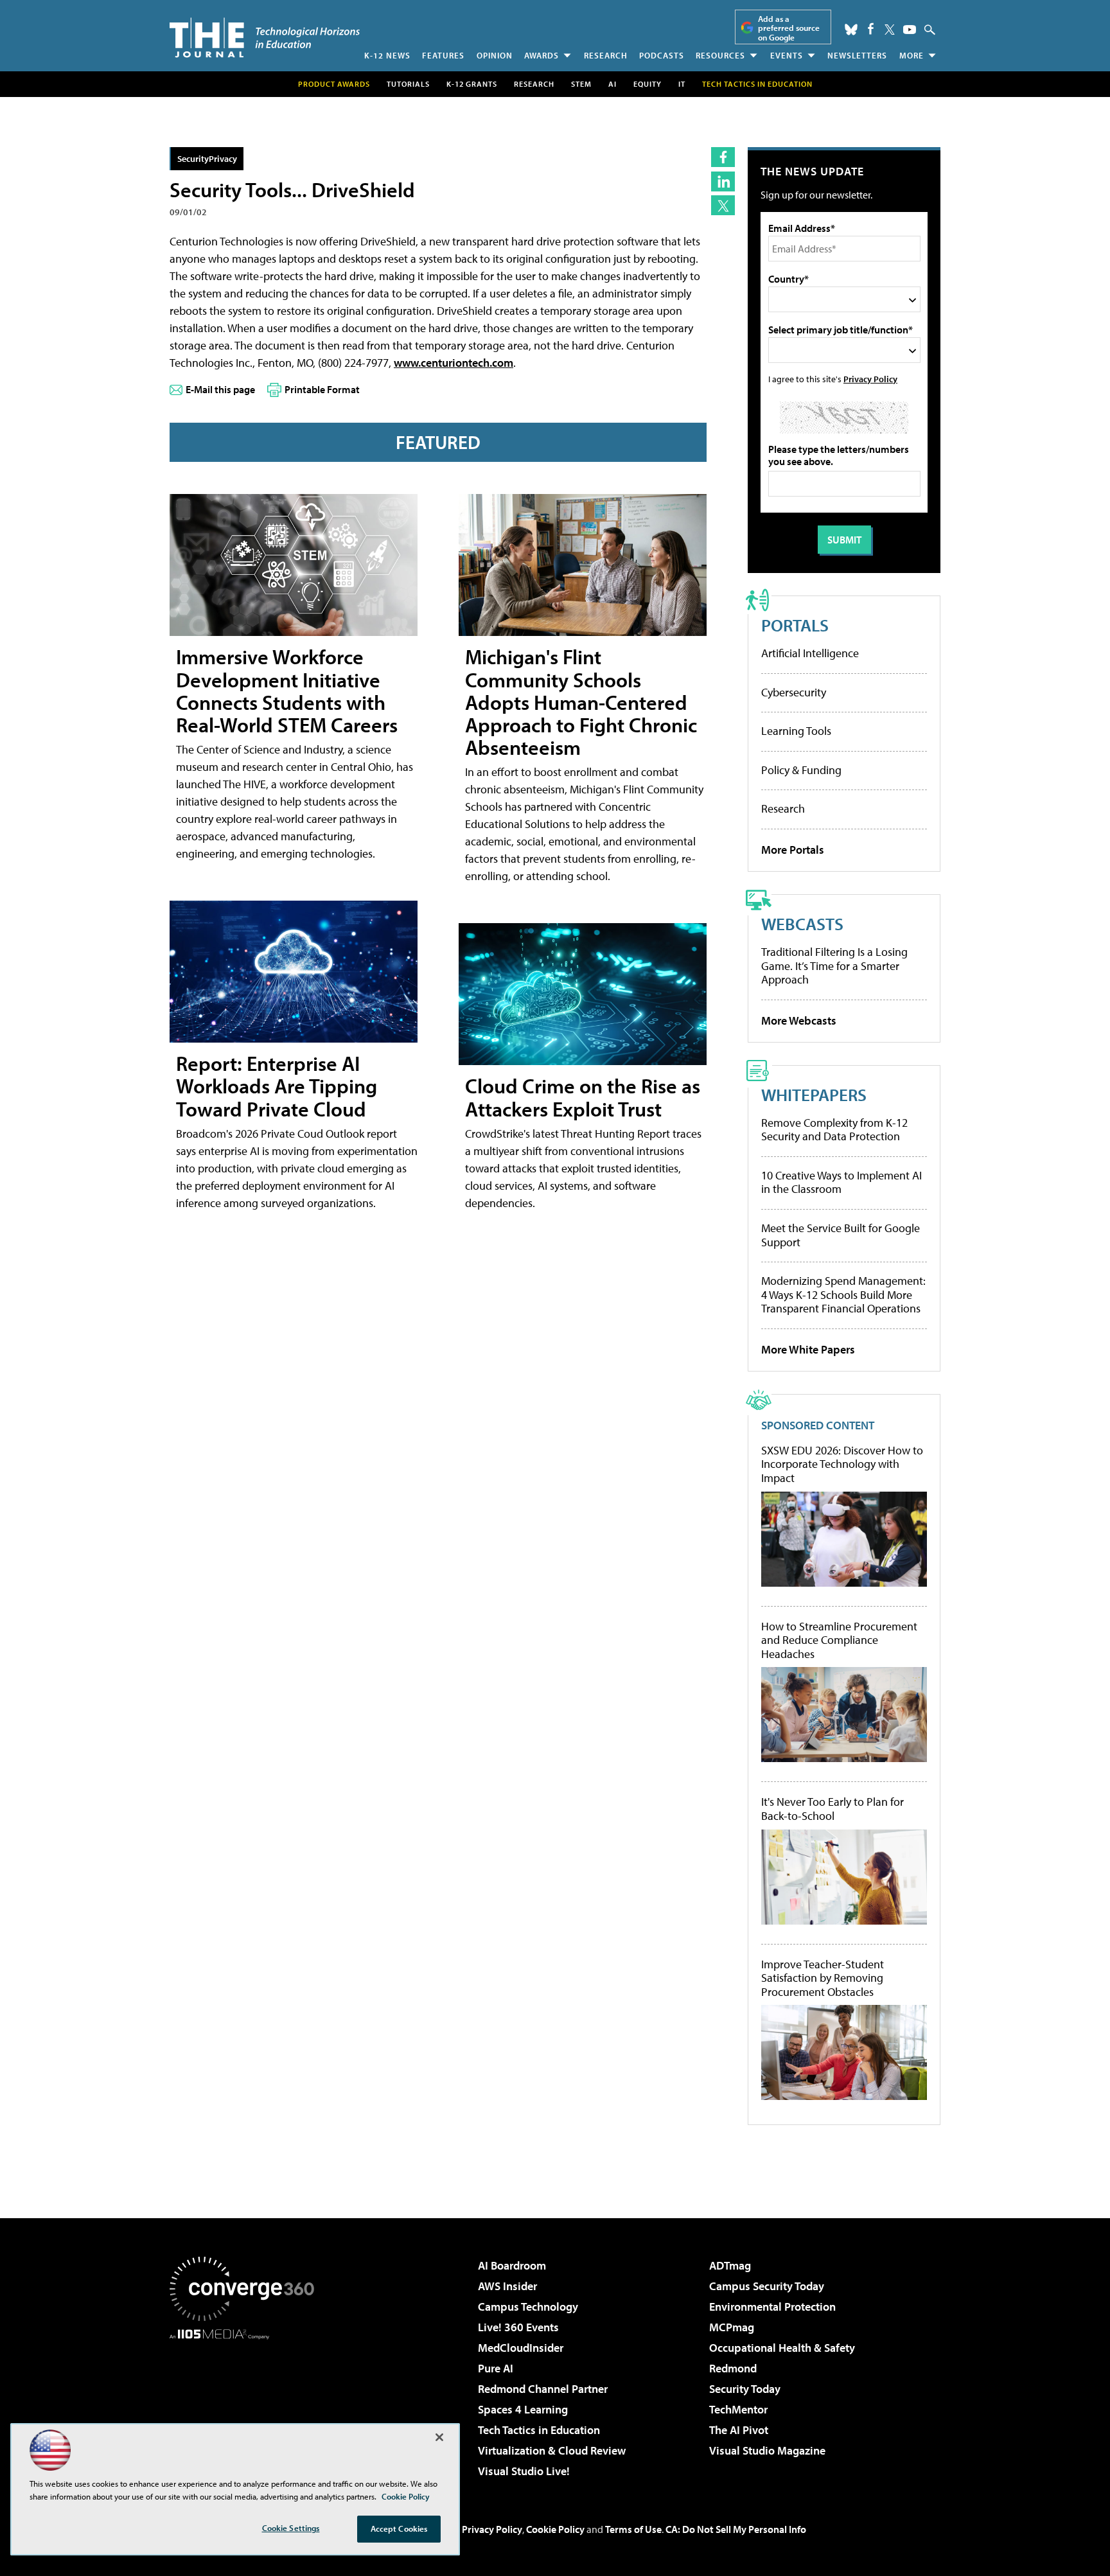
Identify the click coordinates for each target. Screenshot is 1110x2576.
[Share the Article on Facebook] (723, 157)
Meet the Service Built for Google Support (841, 1235)
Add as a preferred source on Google (789, 28)
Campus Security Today (767, 2286)
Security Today (745, 2389)
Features (443, 55)
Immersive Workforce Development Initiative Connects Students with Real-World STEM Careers (287, 691)
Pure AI (496, 2368)
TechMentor (738, 2409)
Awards (542, 55)
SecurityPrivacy (207, 158)
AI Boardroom (512, 2265)
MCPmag (732, 2327)
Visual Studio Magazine (767, 2450)
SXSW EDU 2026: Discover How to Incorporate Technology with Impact (842, 1464)
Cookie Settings (291, 2528)
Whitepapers (814, 1094)
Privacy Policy (870, 379)
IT (682, 84)
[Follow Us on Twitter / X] (890, 30)
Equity (647, 84)
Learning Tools (796, 731)
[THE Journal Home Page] (265, 38)
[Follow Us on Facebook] (871, 29)
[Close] (439, 2437)
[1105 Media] (247, 2405)
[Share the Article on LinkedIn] (723, 181)
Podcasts (662, 55)
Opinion (495, 55)
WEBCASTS (802, 923)
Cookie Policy (555, 2529)
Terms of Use (633, 2529)
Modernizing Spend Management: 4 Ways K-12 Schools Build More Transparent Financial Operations (843, 1294)
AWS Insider (507, 2286)
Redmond (733, 2368)
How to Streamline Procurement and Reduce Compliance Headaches (839, 1640)
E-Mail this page (220, 389)
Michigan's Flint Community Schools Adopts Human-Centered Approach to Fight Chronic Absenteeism (581, 702)
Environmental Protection (772, 2307)
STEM (581, 84)
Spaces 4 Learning (523, 2409)
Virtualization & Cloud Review (552, 2450)
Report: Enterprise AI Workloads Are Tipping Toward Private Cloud (277, 1086)
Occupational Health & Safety (782, 2348)
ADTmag (730, 2265)
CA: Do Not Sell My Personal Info (736, 2529)
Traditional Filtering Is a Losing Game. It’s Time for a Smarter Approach (834, 966)
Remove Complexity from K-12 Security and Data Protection (834, 1130)
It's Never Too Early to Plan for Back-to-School (833, 1809)
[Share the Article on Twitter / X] (723, 205)
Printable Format (322, 389)
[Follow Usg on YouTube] (910, 30)
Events (787, 55)
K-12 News (387, 55)
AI (612, 84)
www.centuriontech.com (454, 363)
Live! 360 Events (518, 2327)
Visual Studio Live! (524, 2471)
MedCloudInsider (521, 2348)
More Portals (793, 850)
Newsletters (857, 55)
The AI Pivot (739, 2430)
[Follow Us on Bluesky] (851, 30)
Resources (720, 55)
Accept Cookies (399, 2528)
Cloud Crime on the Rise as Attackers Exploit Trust (583, 1097)
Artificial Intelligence (810, 653)
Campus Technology (528, 2307)
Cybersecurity (794, 692)
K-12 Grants (472, 84)
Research (606, 55)
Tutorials (408, 84)
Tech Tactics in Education (539, 2430)
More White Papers (808, 1349)
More (912, 55)
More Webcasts (799, 1020)
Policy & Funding (801, 770)
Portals (795, 625)
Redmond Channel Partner (543, 2389)
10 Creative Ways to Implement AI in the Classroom (841, 1182)
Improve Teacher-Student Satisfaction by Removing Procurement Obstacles (823, 1978)
